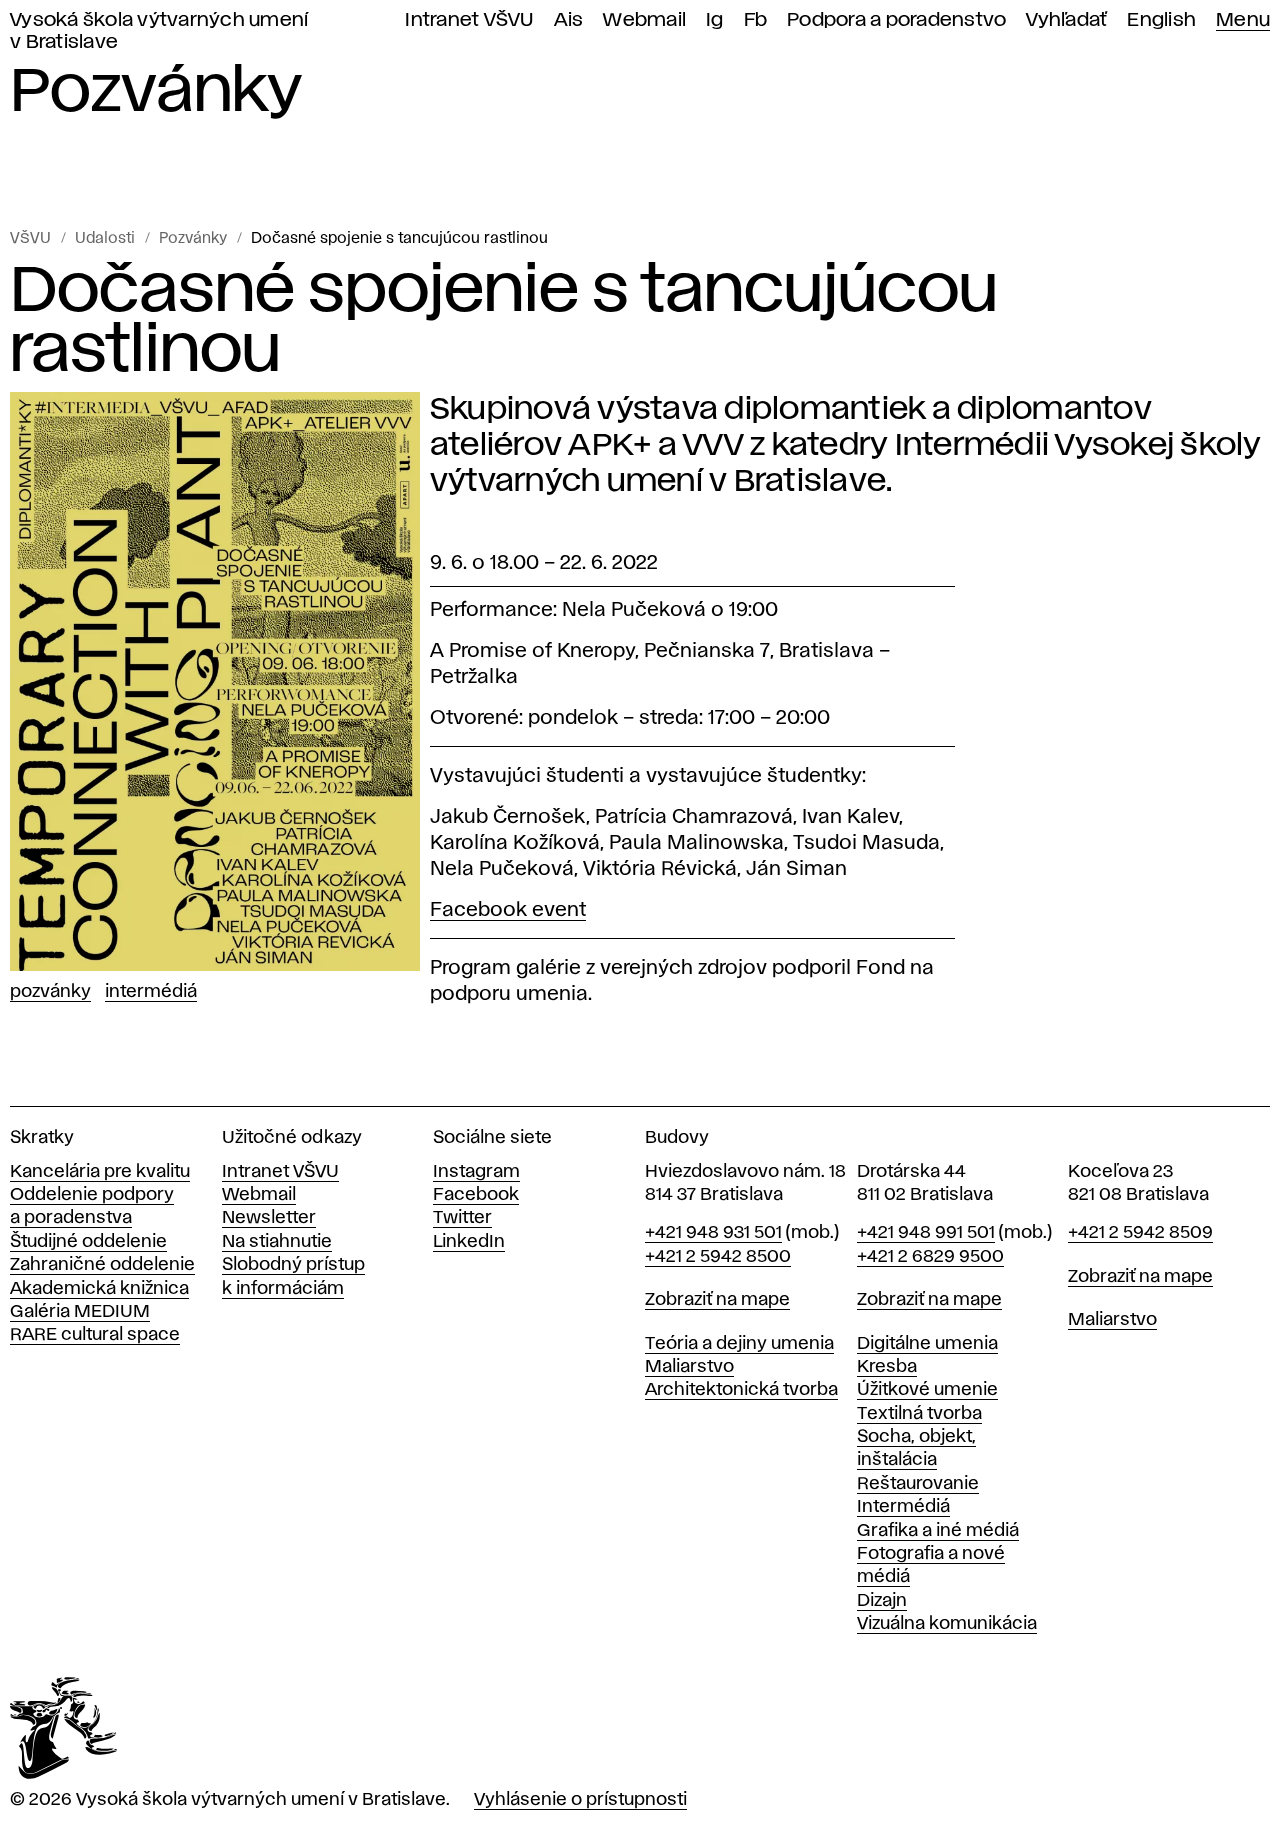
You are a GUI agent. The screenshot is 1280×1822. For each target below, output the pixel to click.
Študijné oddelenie (88, 1242)
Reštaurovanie (918, 1484)
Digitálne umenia (927, 1344)
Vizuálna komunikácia (947, 1624)
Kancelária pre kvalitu (100, 1172)
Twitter (462, 1218)
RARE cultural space (95, 1335)
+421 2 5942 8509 (1140, 1233)
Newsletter (269, 1218)
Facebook (476, 1195)
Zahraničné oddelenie (102, 1265)
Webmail (644, 20)
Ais (569, 20)
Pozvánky (193, 239)
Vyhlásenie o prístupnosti (580, 1800)
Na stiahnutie (277, 1242)
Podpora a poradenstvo (896, 20)
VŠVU (30, 239)
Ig (715, 20)
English (1161, 20)
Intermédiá (151, 992)
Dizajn (882, 1601)
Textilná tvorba (919, 1414)
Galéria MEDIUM (80, 1312)
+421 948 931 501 (713, 1233)
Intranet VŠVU (469, 20)
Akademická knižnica (99, 1289)
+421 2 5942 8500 (718, 1257)
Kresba (887, 1367)
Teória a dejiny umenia (739, 1344)
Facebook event (508, 910)
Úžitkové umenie (927, 1390)
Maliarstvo (689, 1367)
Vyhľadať (1066, 20)
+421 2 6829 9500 (930, 1257)
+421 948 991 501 (926, 1233)
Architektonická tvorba (741, 1390)
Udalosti (105, 239)
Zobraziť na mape (717, 1300)
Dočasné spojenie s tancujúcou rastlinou (399, 239)
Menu (1243, 20)
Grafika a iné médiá (938, 1531)
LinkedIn (469, 1242)
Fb (756, 20)
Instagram (476, 1172)
